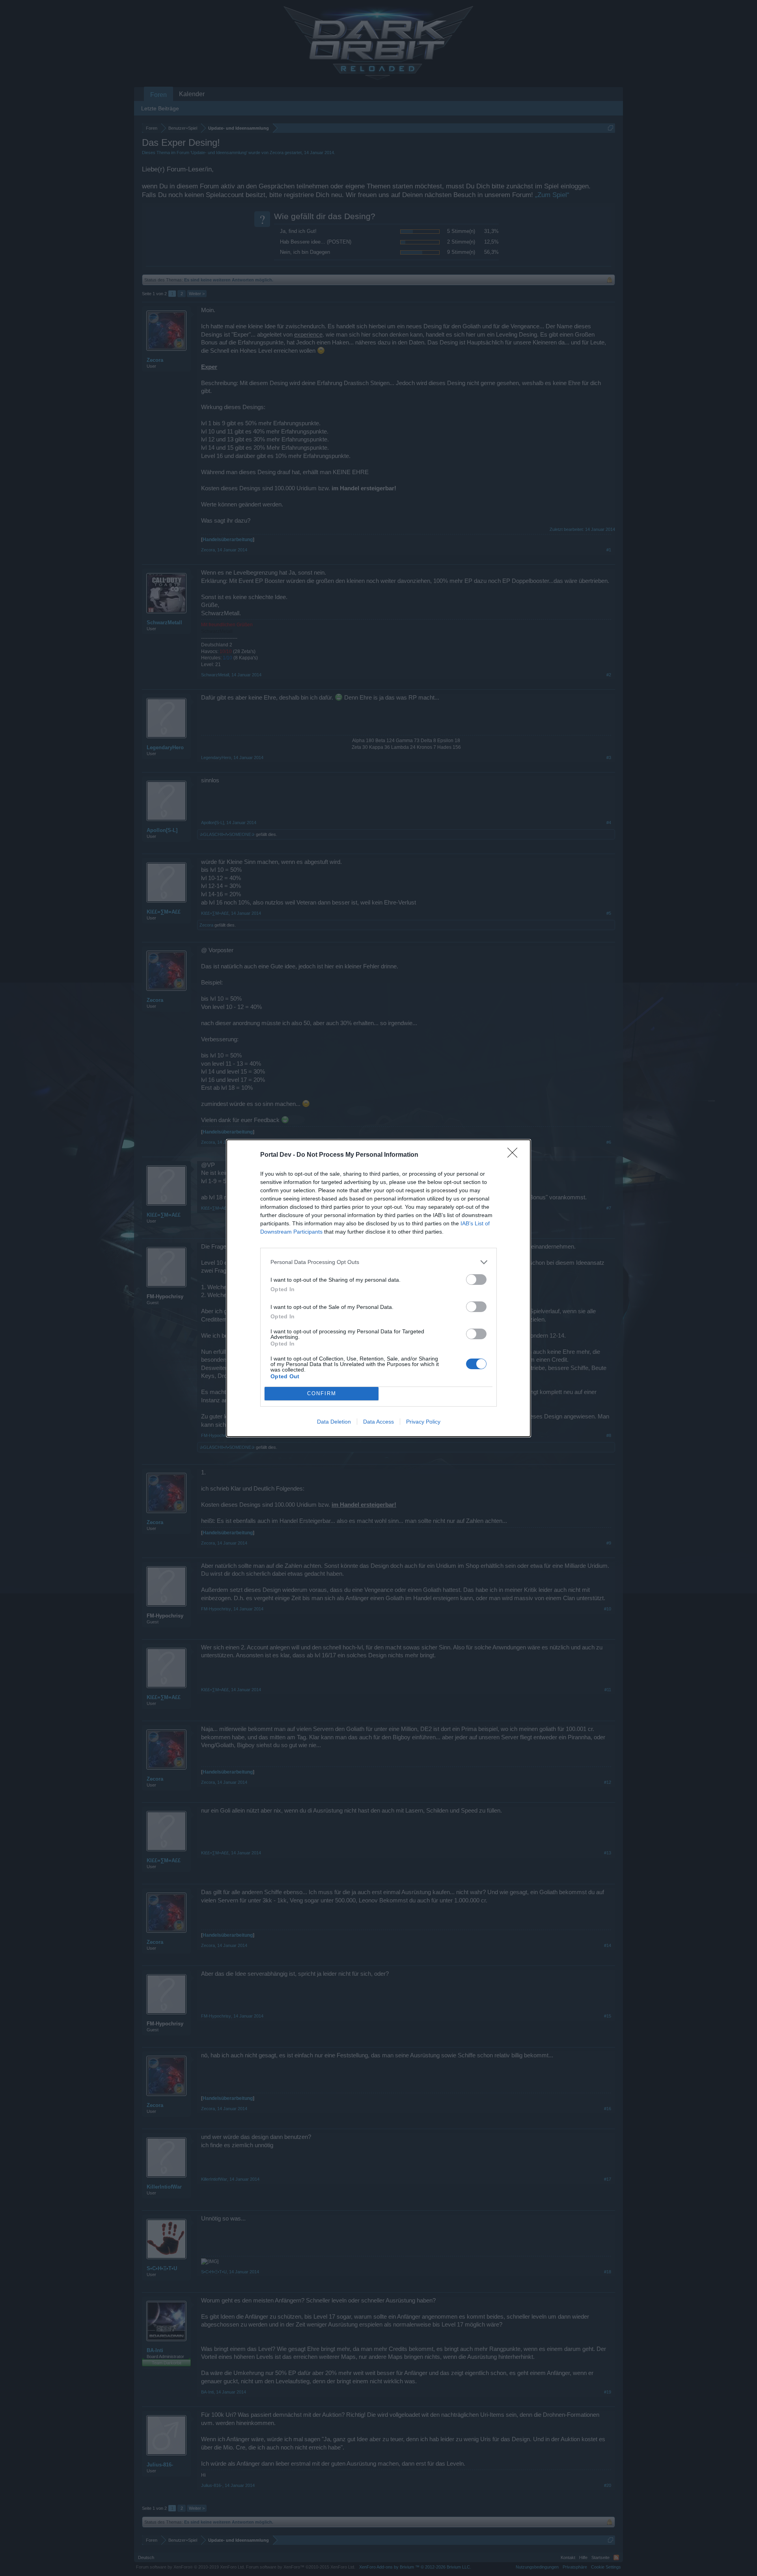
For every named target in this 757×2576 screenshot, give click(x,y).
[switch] (476, 1280)
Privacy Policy (423, 1422)
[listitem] (378, 1262)
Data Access (378, 1422)
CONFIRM (322, 1393)
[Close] (515, 1155)
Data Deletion (334, 1422)
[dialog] (378, 1288)
